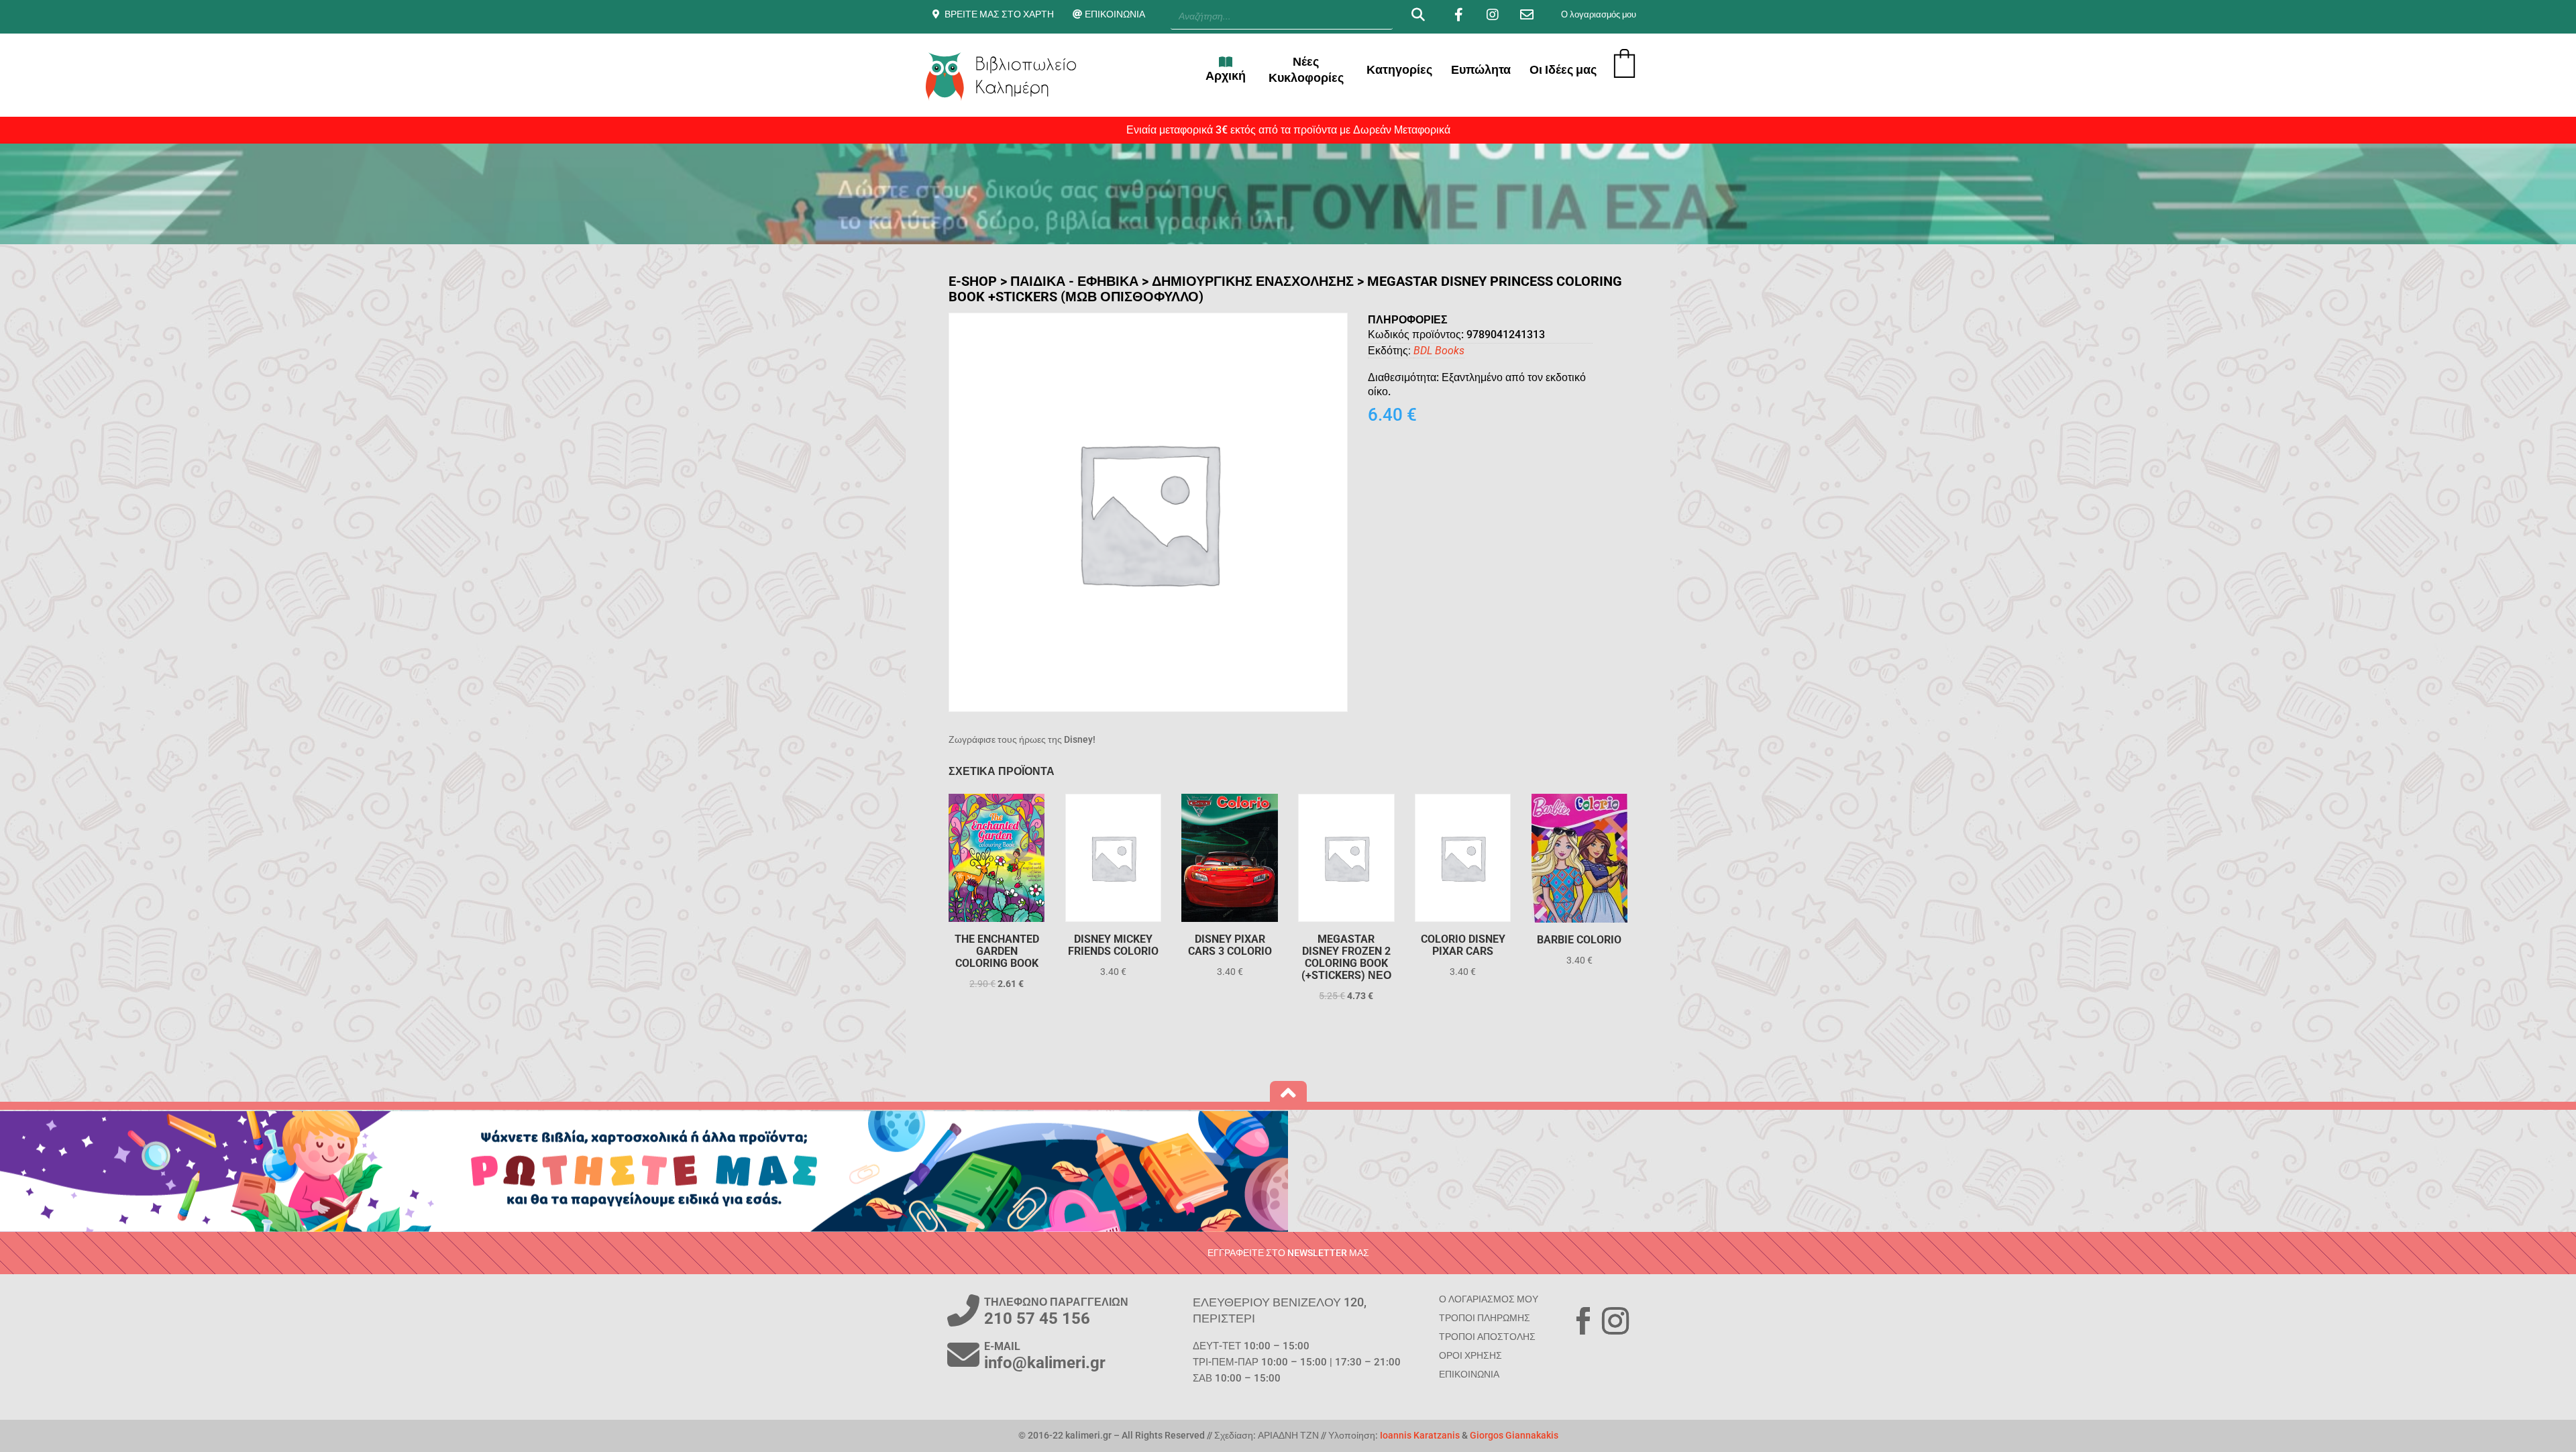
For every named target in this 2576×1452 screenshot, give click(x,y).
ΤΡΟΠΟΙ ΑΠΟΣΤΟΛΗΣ (1487, 1337)
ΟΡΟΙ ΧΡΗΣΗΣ (1470, 1355)
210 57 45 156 (1037, 1318)
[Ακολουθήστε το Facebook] (1583, 1321)
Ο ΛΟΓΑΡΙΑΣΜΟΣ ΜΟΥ (1489, 1299)
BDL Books (1439, 351)
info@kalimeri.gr (1045, 1363)
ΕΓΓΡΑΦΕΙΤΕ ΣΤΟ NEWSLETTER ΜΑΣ (1288, 1253)
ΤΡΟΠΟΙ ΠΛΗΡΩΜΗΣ (1485, 1318)
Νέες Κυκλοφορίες (1306, 69)
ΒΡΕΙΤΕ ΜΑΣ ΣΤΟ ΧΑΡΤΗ (999, 14)
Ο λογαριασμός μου (1599, 14)
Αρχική (1226, 75)
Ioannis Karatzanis (1420, 1435)
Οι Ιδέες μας (1563, 69)
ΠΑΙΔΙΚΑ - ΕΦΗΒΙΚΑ (1074, 281)
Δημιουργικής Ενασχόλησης (1253, 281)
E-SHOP (973, 281)
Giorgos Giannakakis (1514, 1435)
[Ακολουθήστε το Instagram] (1615, 1321)
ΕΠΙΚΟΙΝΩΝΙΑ (1115, 14)
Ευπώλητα (1481, 69)
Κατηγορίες (1399, 69)
